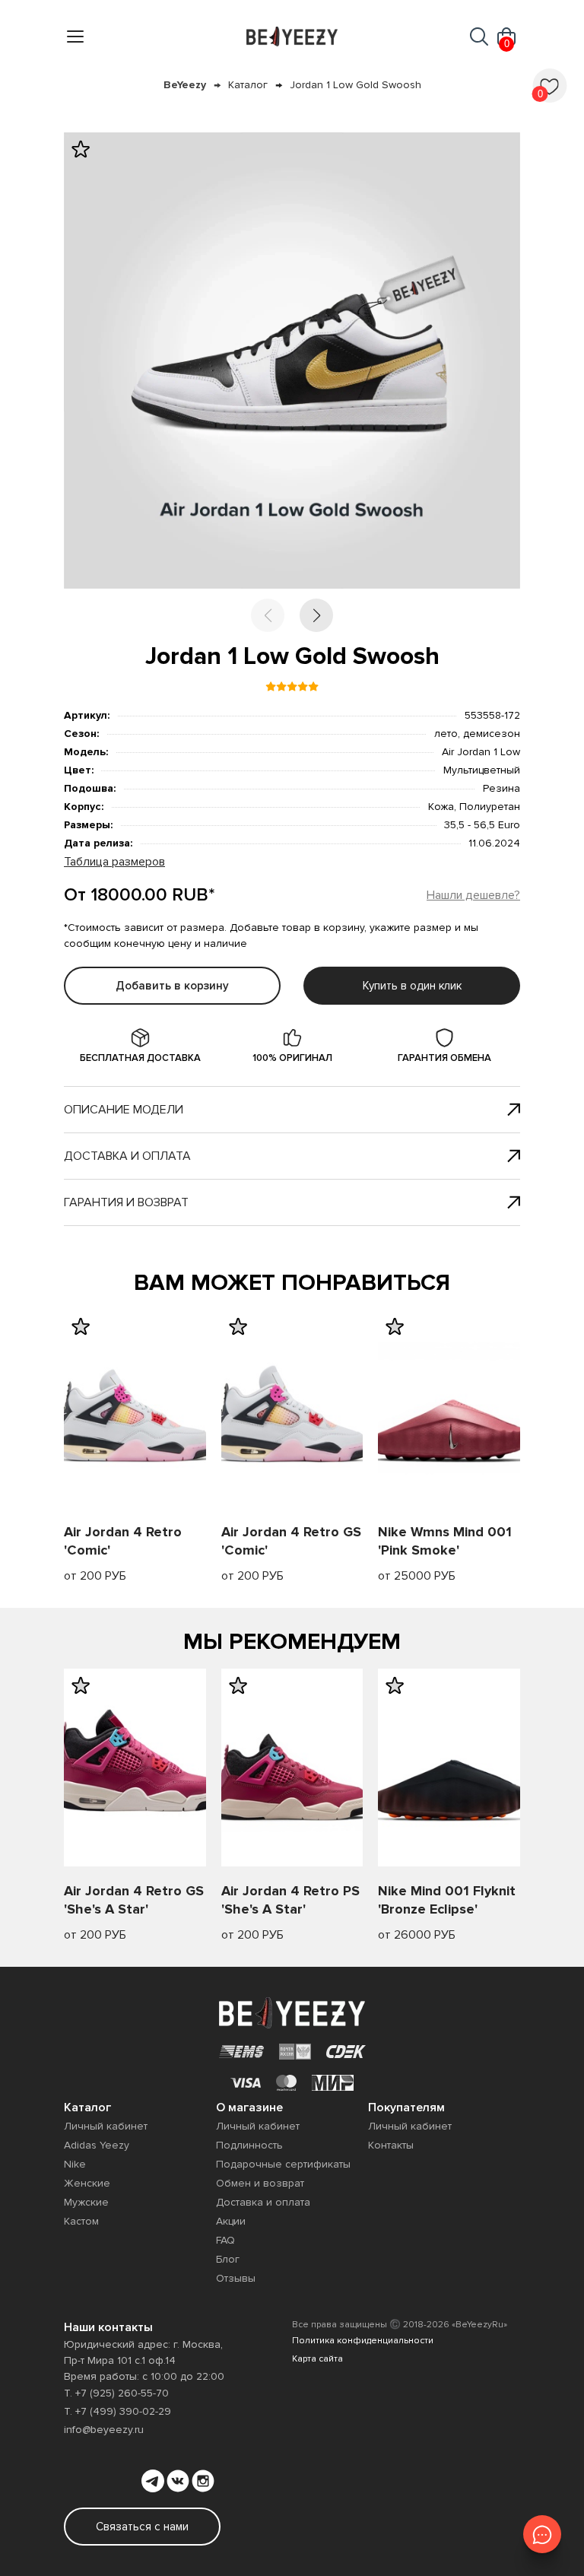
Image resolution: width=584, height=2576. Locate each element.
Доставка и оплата (127, 1156)
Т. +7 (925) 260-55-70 (116, 2393)
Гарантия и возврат (126, 1202)
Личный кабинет (106, 2126)
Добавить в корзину (172, 986)
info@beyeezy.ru (104, 2430)
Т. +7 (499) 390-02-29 (117, 2411)
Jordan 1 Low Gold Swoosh (355, 85)
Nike (75, 2164)
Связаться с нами (142, 2527)
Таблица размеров (114, 862)
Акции (231, 2221)
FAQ (225, 2240)
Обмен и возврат (260, 2183)
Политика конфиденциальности (363, 2341)
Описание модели (124, 1110)
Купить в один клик (412, 986)
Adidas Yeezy (97, 2145)
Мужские (86, 2202)
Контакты (391, 2145)
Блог (228, 2259)
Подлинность (249, 2145)
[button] (316, 615)
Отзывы (236, 2278)
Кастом (81, 2221)
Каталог (248, 85)
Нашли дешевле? (473, 895)
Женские (87, 2183)
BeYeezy (185, 85)
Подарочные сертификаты (283, 2164)
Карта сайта (317, 2359)
